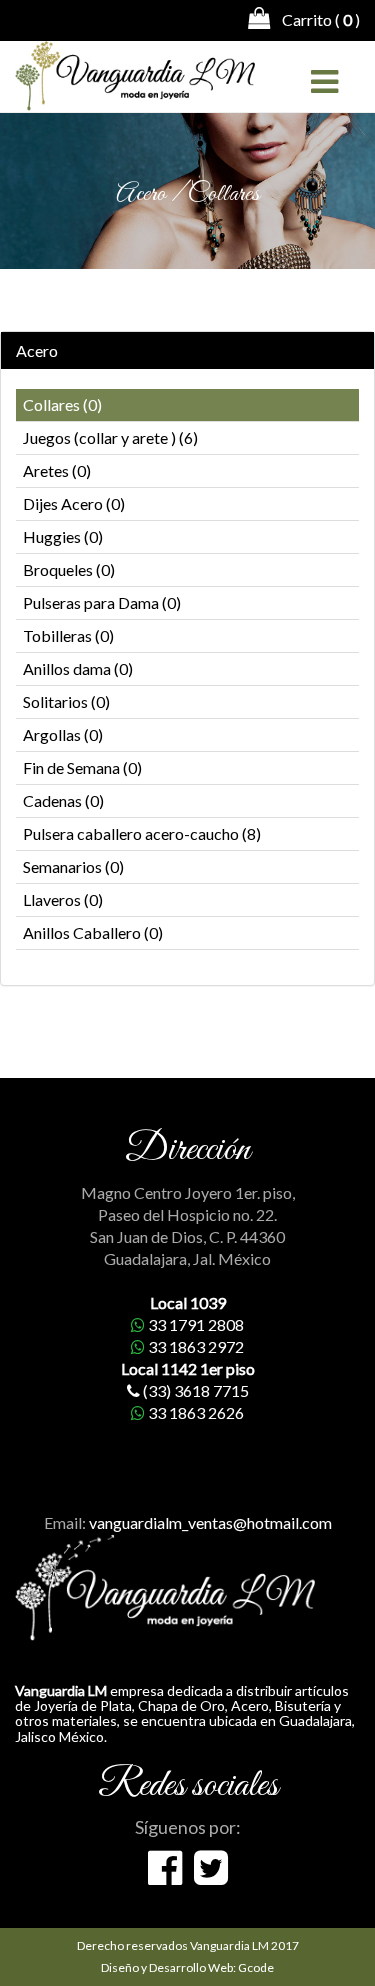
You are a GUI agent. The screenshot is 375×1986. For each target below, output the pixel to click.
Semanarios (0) (73, 866)
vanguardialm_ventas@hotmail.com (210, 1522)
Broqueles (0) (69, 569)
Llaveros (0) (63, 899)
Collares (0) (62, 404)
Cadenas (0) (63, 800)
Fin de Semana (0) (82, 767)
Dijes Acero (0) (74, 503)
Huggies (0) (63, 536)
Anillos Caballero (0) (93, 932)
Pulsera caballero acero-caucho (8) (142, 833)
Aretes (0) (57, 470)
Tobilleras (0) (68, 635)
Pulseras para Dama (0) (102, 602)
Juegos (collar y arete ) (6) (110, 437)
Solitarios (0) (66, 701)
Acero (37, 351)
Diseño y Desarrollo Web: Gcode (187, 1967)
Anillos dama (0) (78, 668)
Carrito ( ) (315, 19)
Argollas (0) (63, 734)
